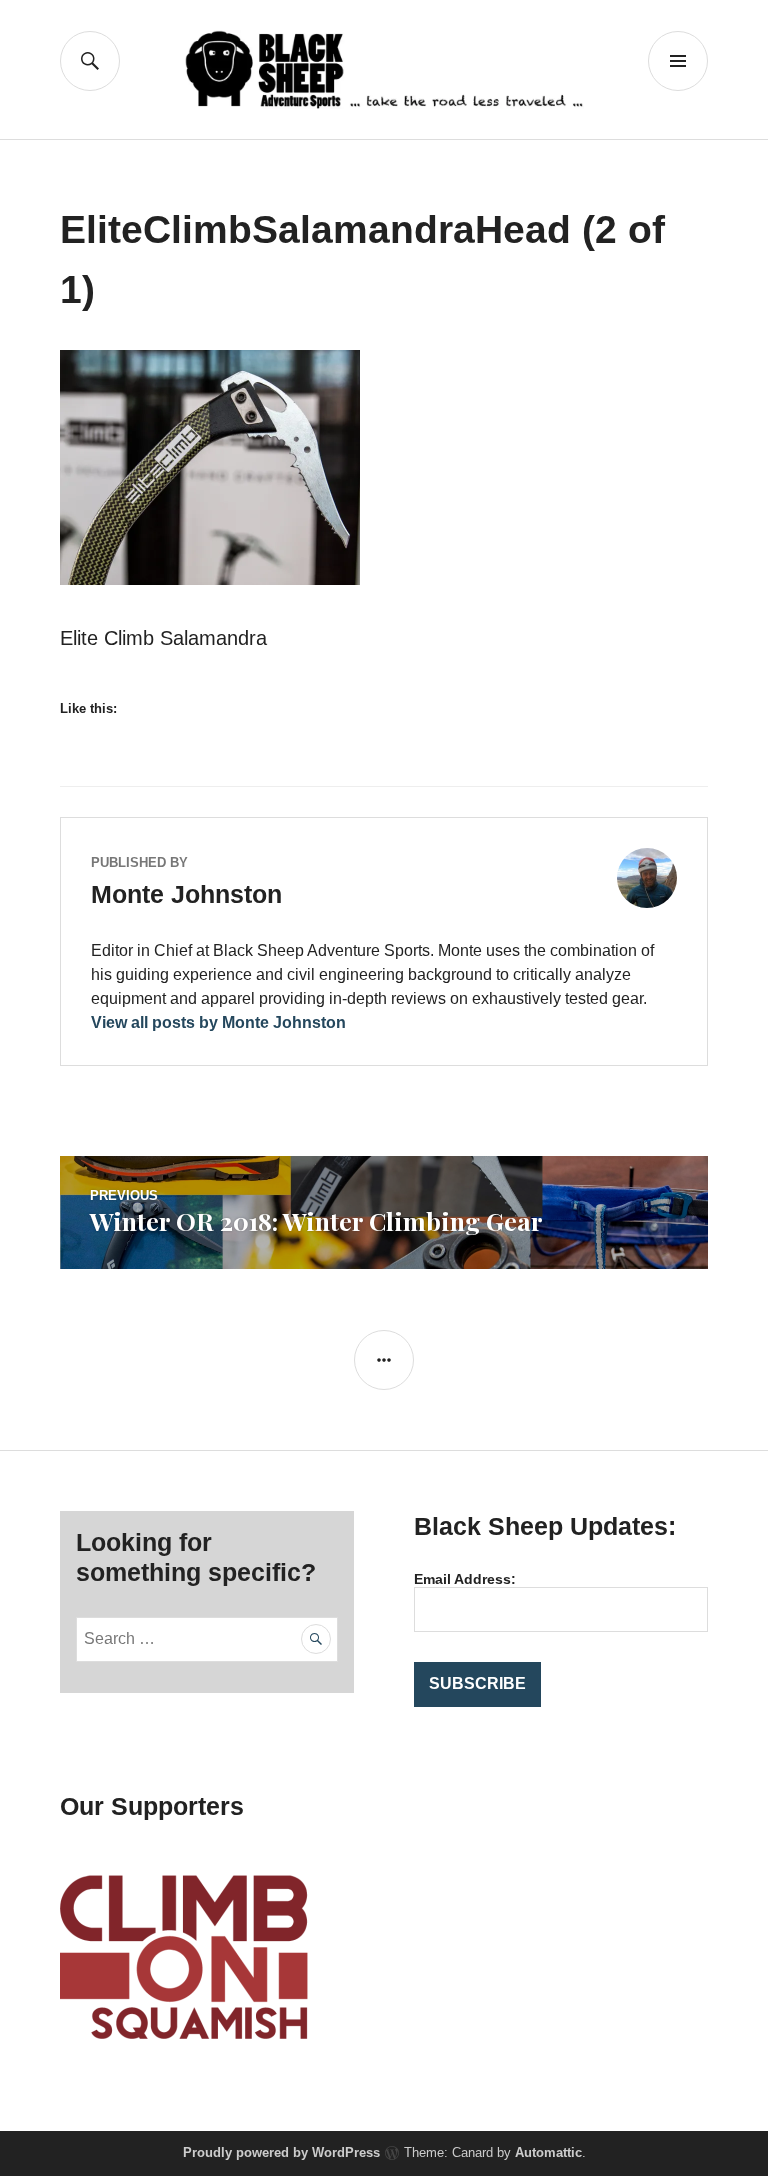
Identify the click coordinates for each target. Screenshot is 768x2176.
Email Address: (465, 1579)
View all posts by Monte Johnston (218, 1022)
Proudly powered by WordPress (281, 2152)
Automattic (548, 2152)
